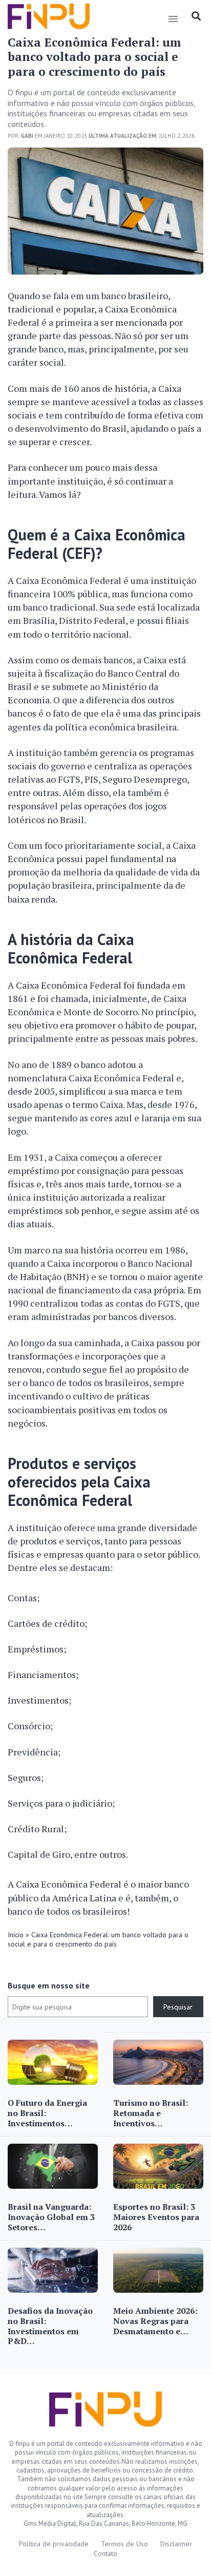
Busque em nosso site (49, 1985)
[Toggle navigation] (173, 19)
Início (16, 1935)
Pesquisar (178, 2007)
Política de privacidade (54, 2544)
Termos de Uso (124, 2544)
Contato (105, 2553)
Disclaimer (176, 2544)
